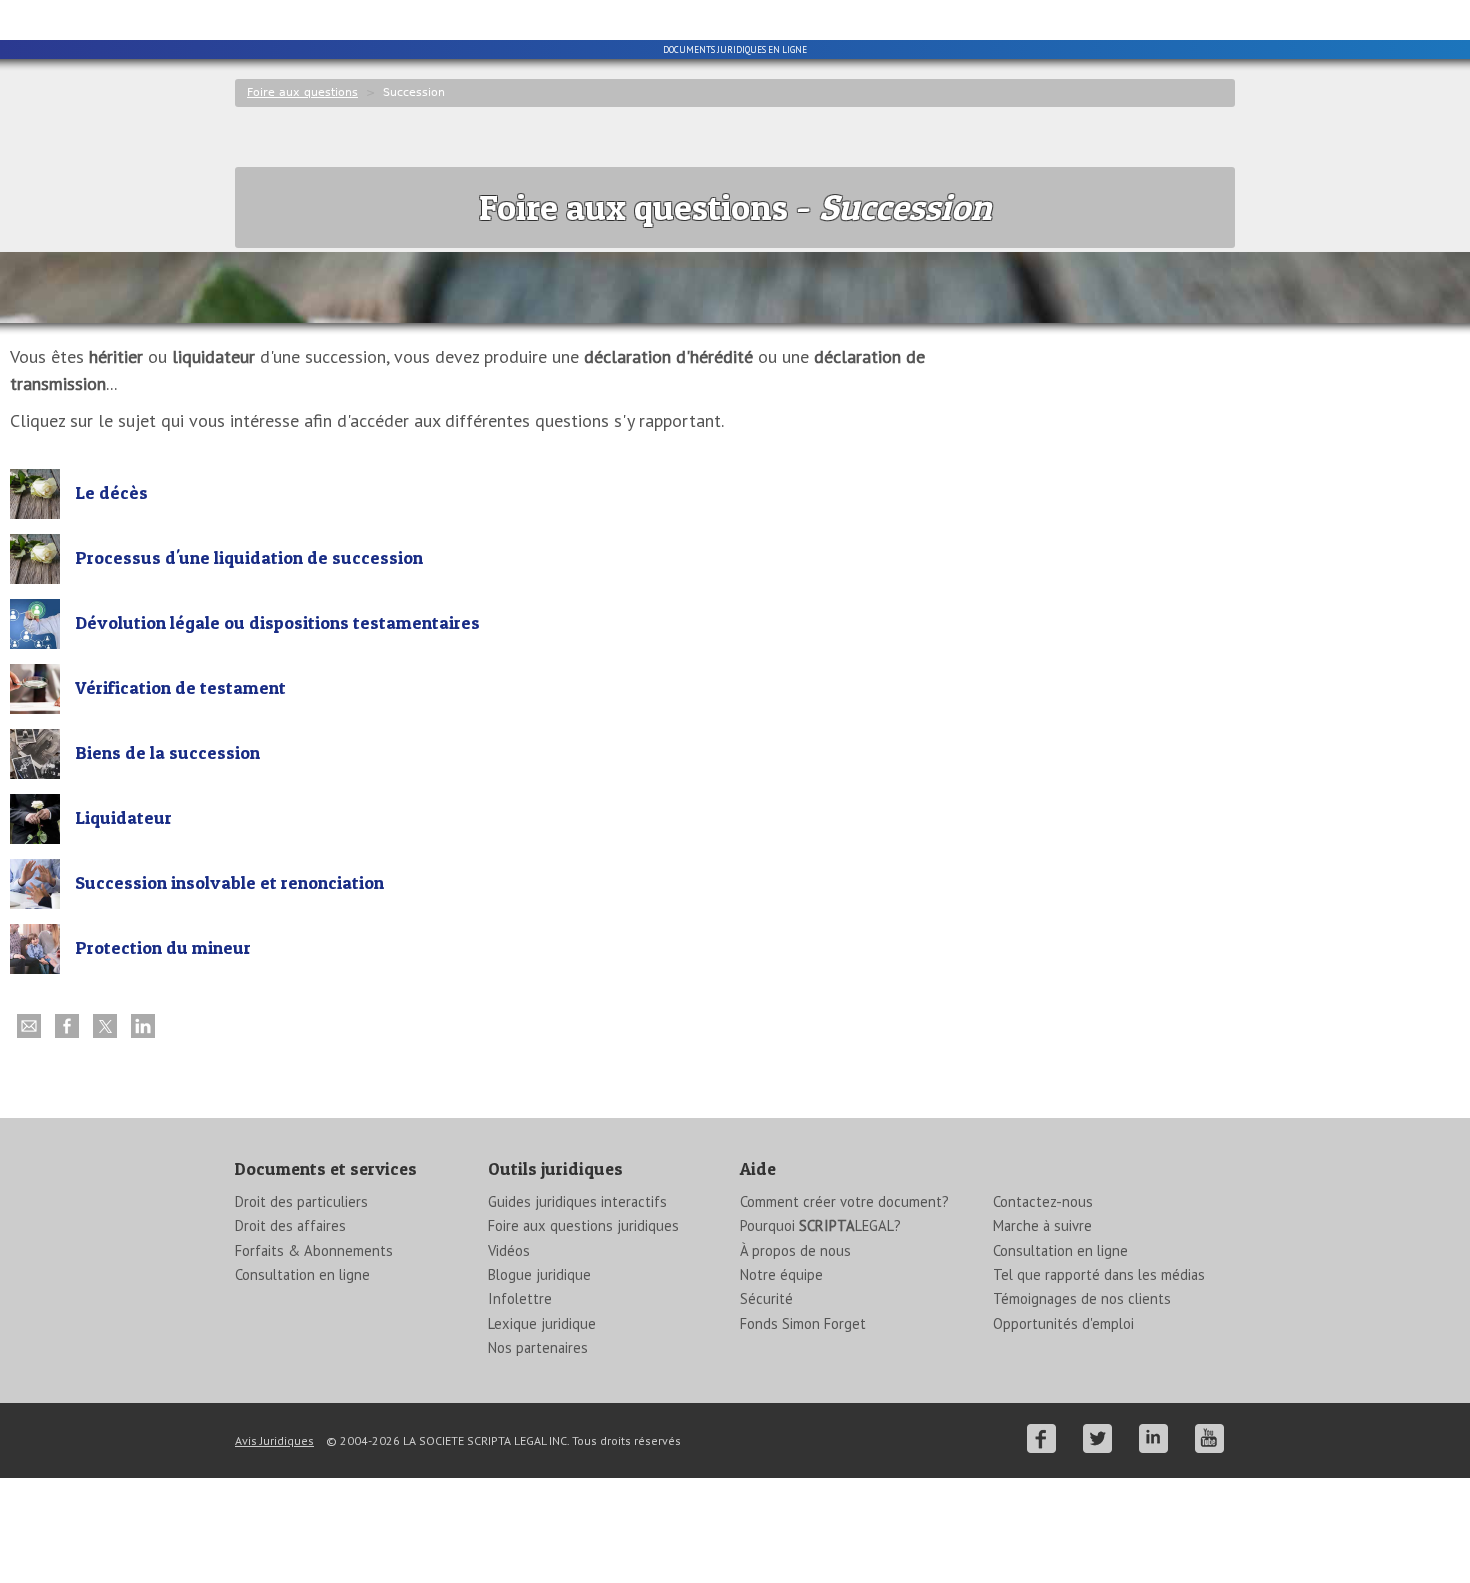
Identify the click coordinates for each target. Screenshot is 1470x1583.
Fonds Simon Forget (803, 1323)
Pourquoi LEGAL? (820, 1225)
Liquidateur (123, 817)
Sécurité (766, 1298)
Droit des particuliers (301, 1201)
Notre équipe (781, 1274)
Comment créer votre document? (844, 1201)
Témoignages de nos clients (1082, 1298)
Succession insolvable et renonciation (229, 882)
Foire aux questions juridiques (583, 1225)
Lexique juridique (542, 1323)
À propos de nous (795, 1250)
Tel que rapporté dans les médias (1099, 1274)
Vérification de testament (180, 687)
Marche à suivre (1042, 1225)
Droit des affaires (290, 1225)
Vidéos (509, 1250)
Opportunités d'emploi (1063, 1323)
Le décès (111, 492)
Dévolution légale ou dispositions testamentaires (277, 622)
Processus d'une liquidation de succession (249, 557)
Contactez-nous (1043, 1201)
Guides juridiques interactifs (577, 1201)
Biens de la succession (167, 752)
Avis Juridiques (274, 1440)
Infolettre (520, 1298)
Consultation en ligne (302, 1274)
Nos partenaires (538, 1347)
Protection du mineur (163, 947)
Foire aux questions (302, 92)
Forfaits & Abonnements (314, 1250)
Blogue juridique (539, 1274)
